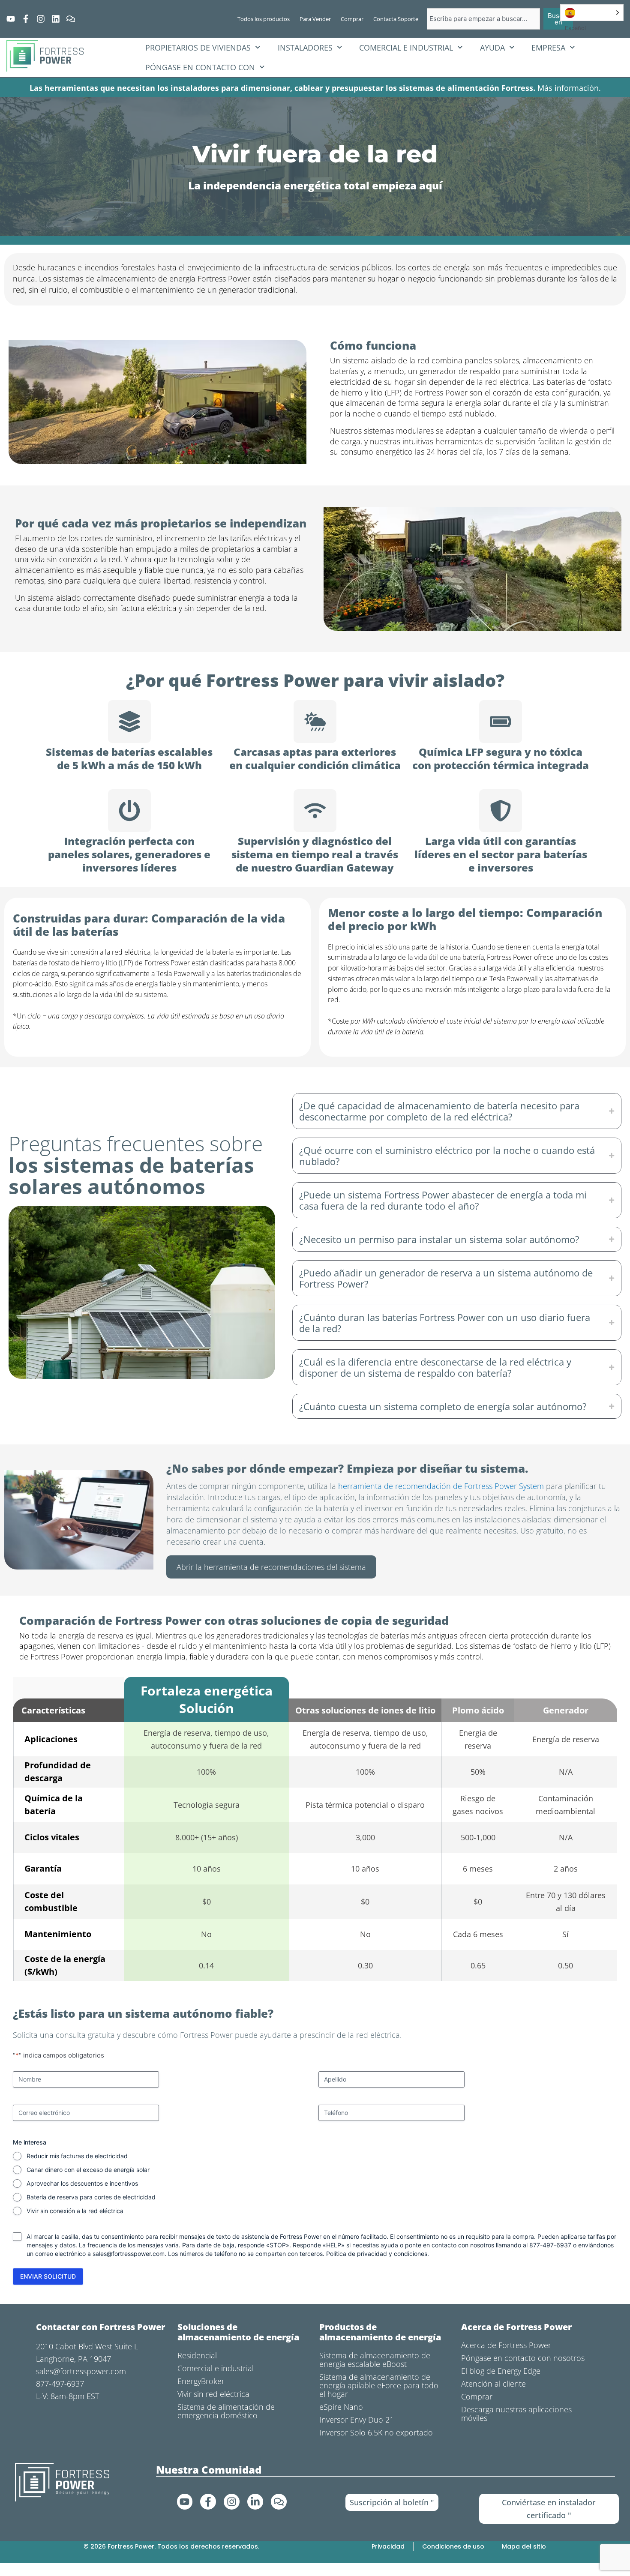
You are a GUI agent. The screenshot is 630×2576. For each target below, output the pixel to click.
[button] (457, 1111)
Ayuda (492, 48)
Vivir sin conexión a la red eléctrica (75, 2211)
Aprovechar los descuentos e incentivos (82, 2183)
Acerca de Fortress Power (506, 2345)
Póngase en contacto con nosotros (523, 2358)
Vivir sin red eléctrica (213, 2394)
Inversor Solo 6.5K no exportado (376, 2432)
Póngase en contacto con (200, 67)
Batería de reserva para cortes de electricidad (91, 2197)
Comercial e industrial (406, 48)
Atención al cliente (493, 2384)
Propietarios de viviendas (198, 48)
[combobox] (483, 19)
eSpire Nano (341, 2407)
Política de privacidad (357, 2254)
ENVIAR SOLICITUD (48, 2276)
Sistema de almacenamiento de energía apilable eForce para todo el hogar (379, 2385)
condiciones (411, 2254)
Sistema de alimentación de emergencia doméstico (226, 2411)
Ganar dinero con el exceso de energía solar (88, 2170)
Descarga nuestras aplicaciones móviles (516, 2414)
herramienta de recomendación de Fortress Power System (441, 1486)
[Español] (592, 13)
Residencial (197, 2355)
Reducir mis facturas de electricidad (77, 2156)
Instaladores (305, 48)
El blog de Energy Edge (501, 2371)
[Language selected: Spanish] (592, 13)
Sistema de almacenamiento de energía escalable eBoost (375, 2360)
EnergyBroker (201, 2381)
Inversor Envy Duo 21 (357, 2420)
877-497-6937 (60, 2384)
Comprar (477, 2396)
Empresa (548, 48)
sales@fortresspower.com (129, 2254)
